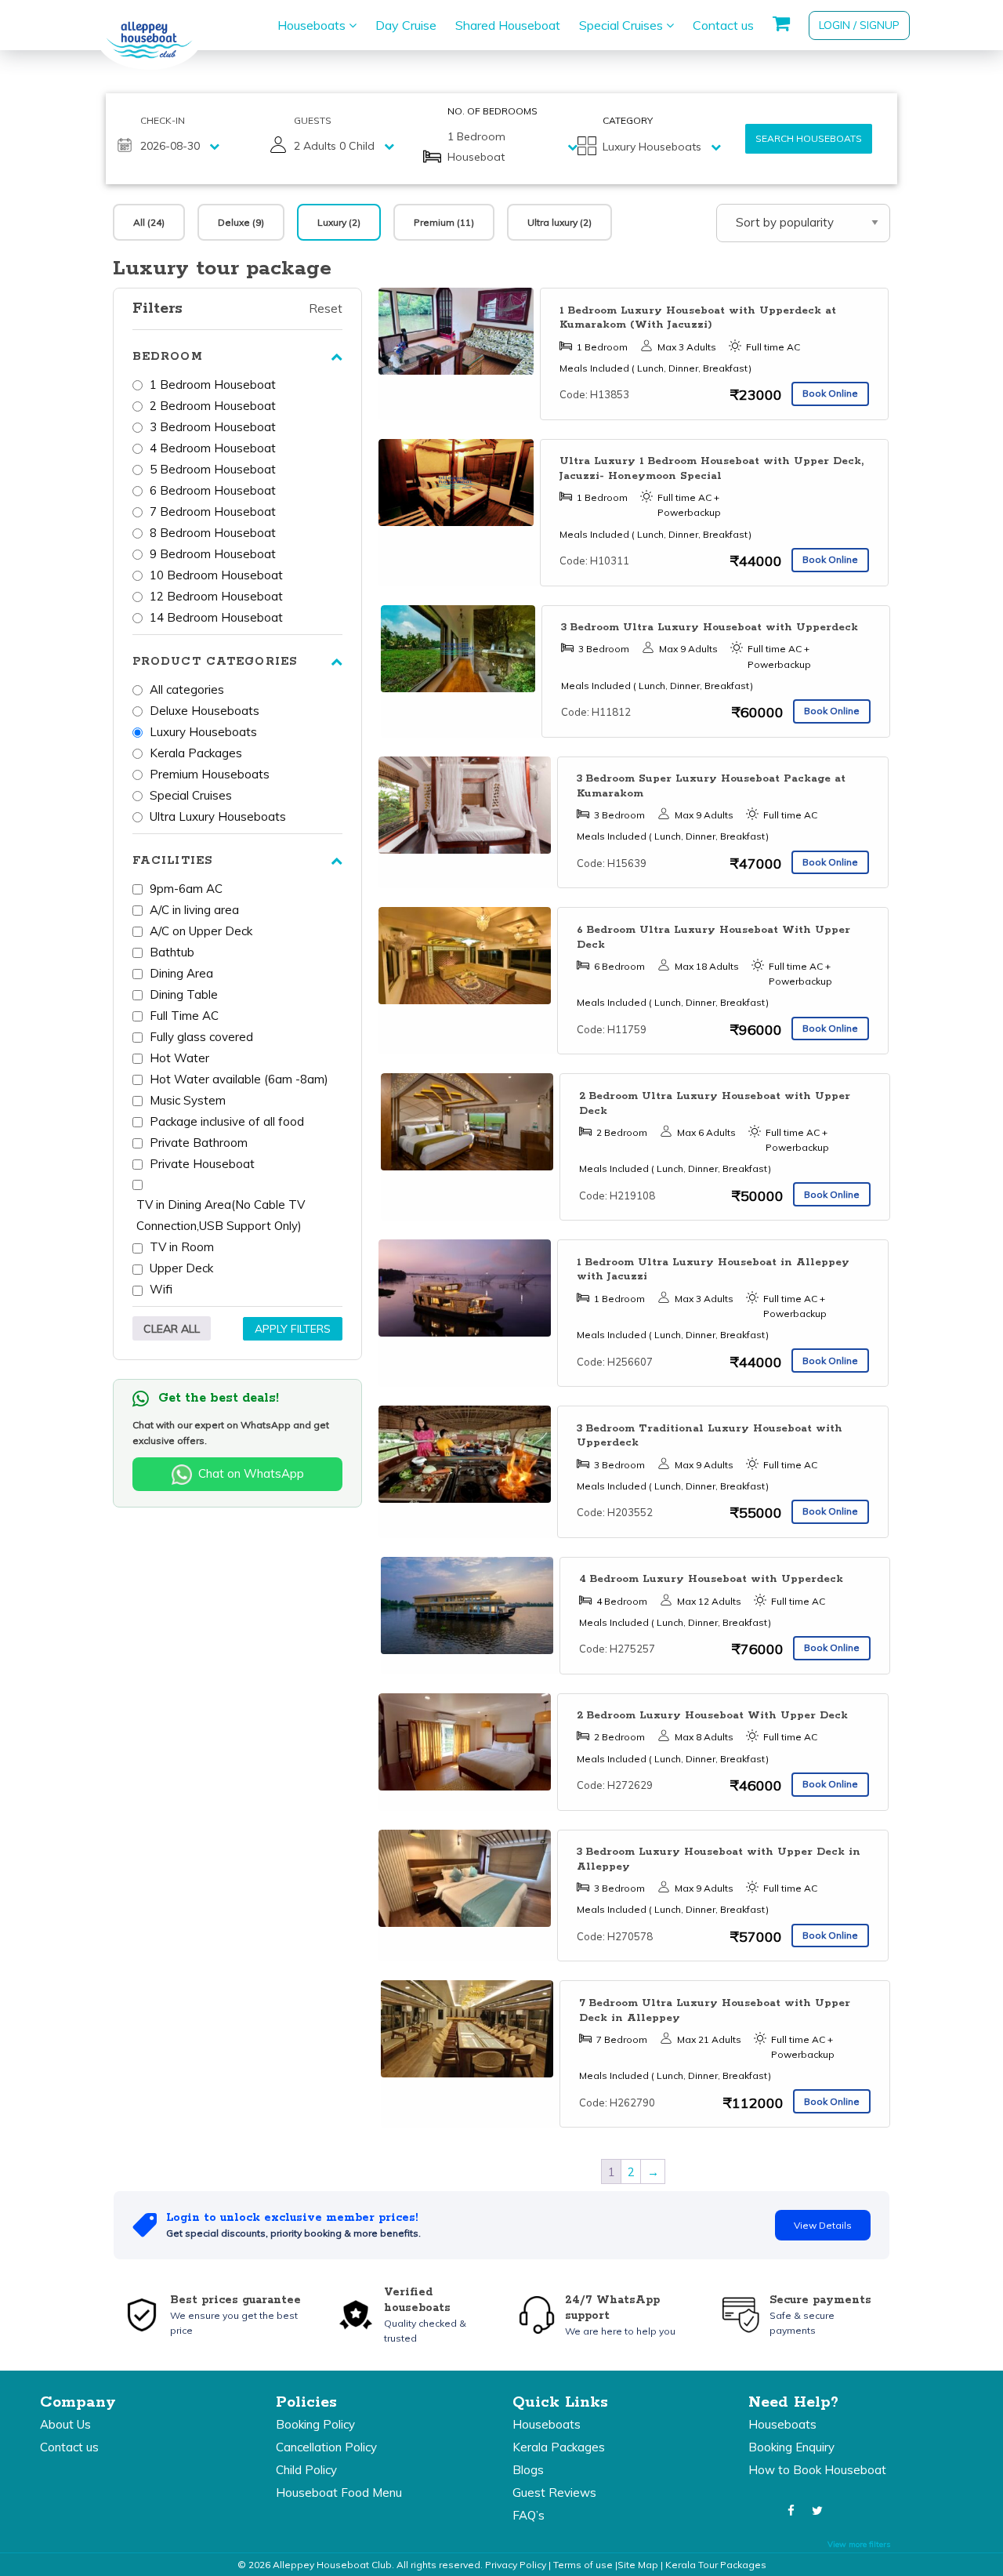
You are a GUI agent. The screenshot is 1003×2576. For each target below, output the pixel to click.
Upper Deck (181, 1268)
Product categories (215, 662)
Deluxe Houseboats (205, 711)
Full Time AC (184, 1016)
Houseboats (313, 25)
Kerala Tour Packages (716, 2565)
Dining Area (181, 973)
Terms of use (583, 2565)
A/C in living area (194, 910)
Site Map (638, 2565)
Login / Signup (859, 25)
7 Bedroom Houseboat (213, 512)
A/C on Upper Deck (201, 931)
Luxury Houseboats (203, 732)
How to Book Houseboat (817, 2470)
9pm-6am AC (186, 889)
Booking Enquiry (791, 2447)
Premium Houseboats (210, 774)
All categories (187, 689)
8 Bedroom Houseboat (213, 533)
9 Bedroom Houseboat (213, 554)
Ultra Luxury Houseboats (218, 816)
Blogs (528, 2470)
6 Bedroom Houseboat (213, 490)
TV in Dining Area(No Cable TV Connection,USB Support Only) (221, 1215)
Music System (188, 1100)
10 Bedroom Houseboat (216, 575)
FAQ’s (529, 2515)
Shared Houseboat (508, 25)
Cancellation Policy (326, 2447)
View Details (823, 2225)
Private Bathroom (199, 1143)
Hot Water (179, 1058)
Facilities (172, 861)
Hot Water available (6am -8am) (239, 1079)
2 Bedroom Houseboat (213, 406)
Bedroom (168, 357)
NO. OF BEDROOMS (492, 111)
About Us (65, 2424)
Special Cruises (623, 25)
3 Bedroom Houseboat (213, 427)
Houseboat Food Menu (339, 2493)
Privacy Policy (516, 2565)
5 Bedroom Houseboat (213, 469)
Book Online (830, 393)
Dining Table (184, 994)
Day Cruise (406, 25)
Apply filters (293, 1329)
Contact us (723, 25)
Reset (326, 308)
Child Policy (306, 2470)
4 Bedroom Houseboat (213, 448)
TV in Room (182, 1247)
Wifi (161, 1289)
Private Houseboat (202, 1164)
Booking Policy (315, 2424)
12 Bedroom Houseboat (216, 596)
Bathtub (172, 952)
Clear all (172, 1329)
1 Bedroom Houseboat (213, 385)
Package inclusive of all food (227, 1121)
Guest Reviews (554, 2493)
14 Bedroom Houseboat (216, 617)
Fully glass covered (201, 1037)
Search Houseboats (809, 138)
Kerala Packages (196, 753)
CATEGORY (628, 120)
